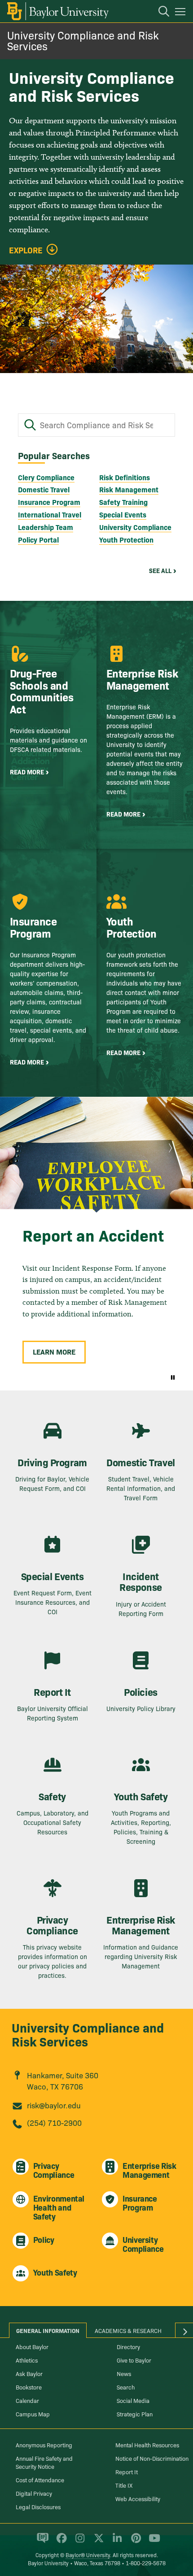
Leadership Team (46, 527)
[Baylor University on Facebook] (60, 2542)
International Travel (50, 514)
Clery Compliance (46, 477)
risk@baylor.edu (54, 2105)
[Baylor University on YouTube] (152, 2542)
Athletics (27, 2360)
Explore (26, 250)
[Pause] (173, 1377)
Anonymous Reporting (44, 2445)
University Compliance (135, 527)
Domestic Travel (44, 489)
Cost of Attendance (40, 2480)
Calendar (27, 2400)
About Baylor (32, 2346)
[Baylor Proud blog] (41, 2542)
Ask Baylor (29, 2373)
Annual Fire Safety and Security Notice (44, 2462)
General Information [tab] (48, 2330)
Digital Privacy (34, 2493)
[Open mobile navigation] (182, 13)
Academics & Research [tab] (128, 2330)
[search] (159, 13)
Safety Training (123, 502)
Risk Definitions (125, 477)
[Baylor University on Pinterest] (134, 2542)
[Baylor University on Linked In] (116, 2542)
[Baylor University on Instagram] (78, 2542)
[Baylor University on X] (97, 2542)
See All (160, 570)
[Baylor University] (57, 11)
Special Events (123, 514)
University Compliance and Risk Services (83, 40)
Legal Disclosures (38, 2506)
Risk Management (129, 489)
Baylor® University (88, 2555)
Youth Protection (126, 539)
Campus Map (33, 2414)
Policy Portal (38, 539)
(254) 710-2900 (54, 2122)
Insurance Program (49, 502)
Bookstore (29, 2387)
